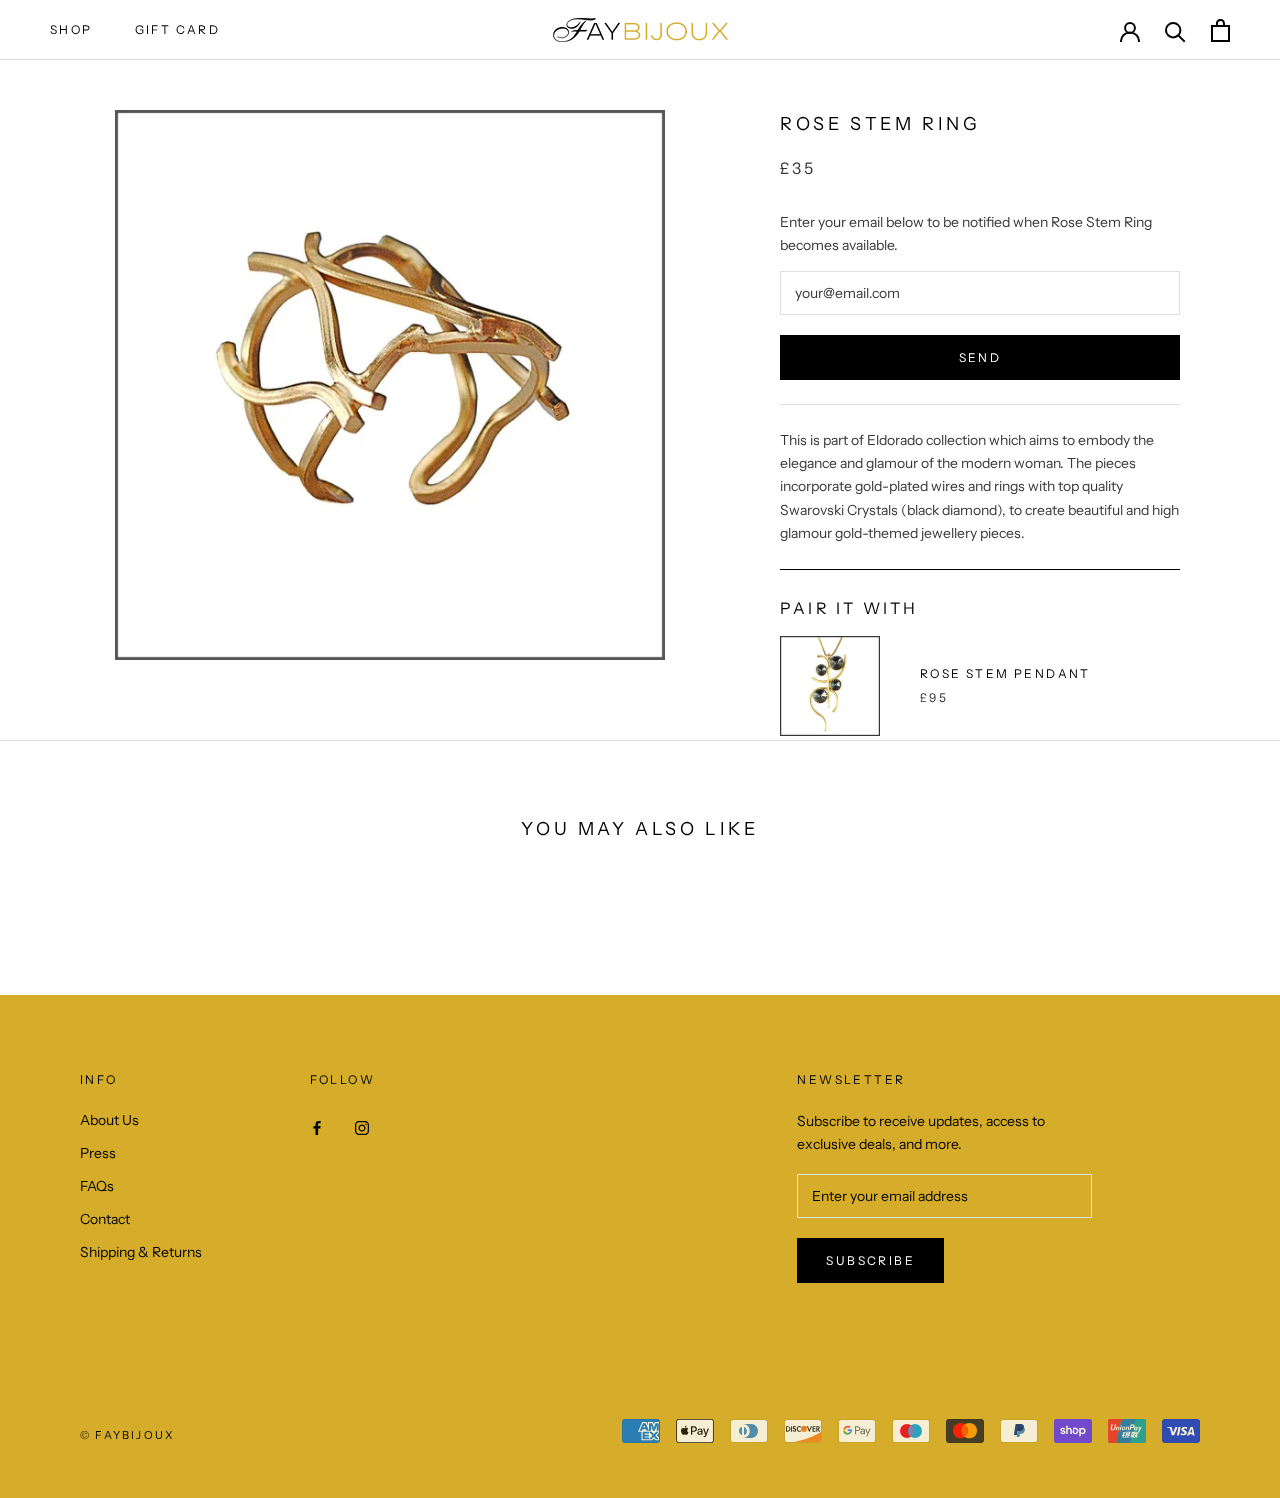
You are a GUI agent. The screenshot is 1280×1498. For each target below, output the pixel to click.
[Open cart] (1220, 30)
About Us (109, 1120)
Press (98, 1153)
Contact (105, 1219)
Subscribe (870, 1260)
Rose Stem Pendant (1005, 673)
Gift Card (178, 29)
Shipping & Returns (141, 1252)
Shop (71, 29)
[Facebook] (317, 1127)
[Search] (1175, 30)
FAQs (97, 1186)
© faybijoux (127, 1435)
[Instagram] (362, 1127)
